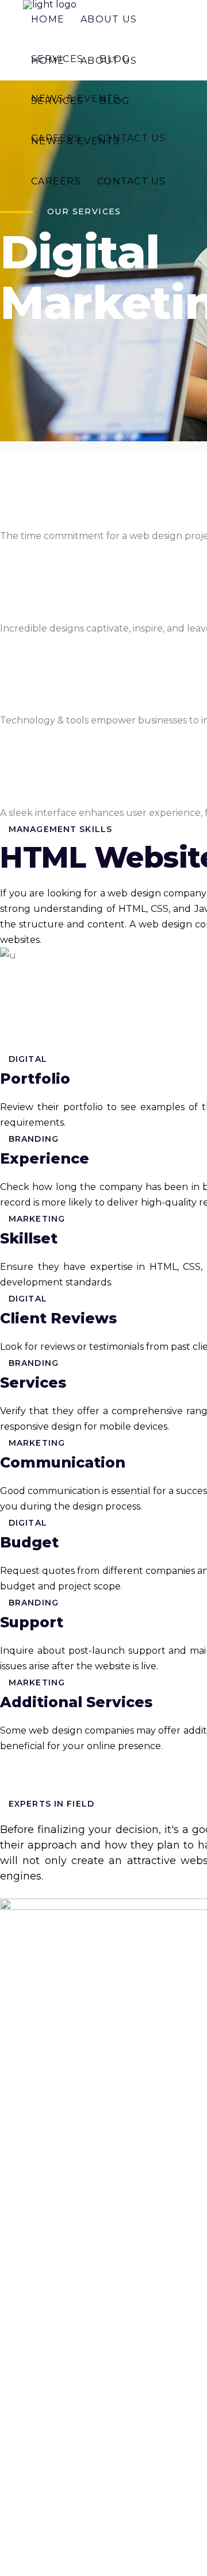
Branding (21, 2352)
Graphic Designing (42, 2251)
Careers (18, 2122)
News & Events (34, 2165)
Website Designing (43, 2231)
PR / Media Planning (47, 2372)
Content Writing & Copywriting (71, 2291)
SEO (10, 2271)
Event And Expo (37, 2332)
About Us (22, 2080)
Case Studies (29, 2186)
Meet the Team (35, 2101)
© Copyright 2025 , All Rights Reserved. (89, 2534)
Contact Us (25, 2207)
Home (14, 2059)
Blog (11, 2144)
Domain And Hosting (47, 2311)
